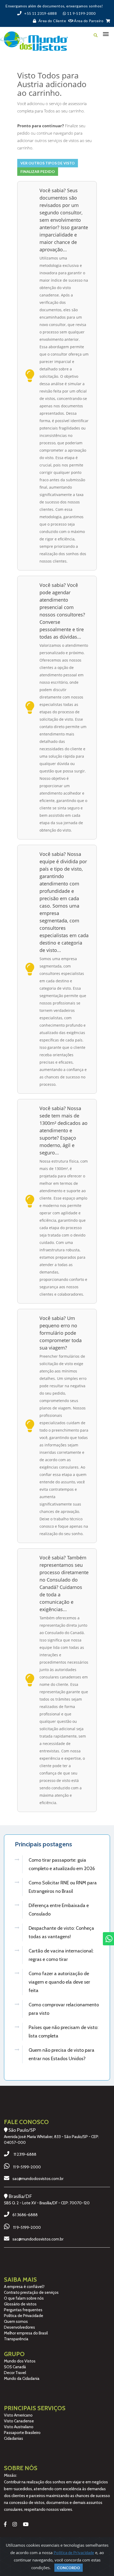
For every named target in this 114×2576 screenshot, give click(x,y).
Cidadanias (14, 2438)
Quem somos (16, 2322)
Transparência (16, 2339)
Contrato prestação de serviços (31, 2292)
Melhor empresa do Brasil (26, 2333)
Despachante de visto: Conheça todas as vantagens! (61, 1932)
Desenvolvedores (19, 2327)
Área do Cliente (52, 21)
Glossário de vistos (20, 2304)
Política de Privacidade (24, 2316)
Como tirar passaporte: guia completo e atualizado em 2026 (62, 1864)
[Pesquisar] (96, 35)
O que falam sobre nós (24, 2298)
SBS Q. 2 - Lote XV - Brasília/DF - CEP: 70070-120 (47, 2203)
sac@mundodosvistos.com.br (38, 2179)
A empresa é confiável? (24, 2287)
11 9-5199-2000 (27, 2167)
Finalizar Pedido (38, 171)
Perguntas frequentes (23, 2310)
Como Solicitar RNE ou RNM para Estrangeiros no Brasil (63, 1887)
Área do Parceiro (88, 21)
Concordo (69, 2568)
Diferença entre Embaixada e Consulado (59, 1910)
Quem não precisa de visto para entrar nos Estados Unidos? (62, 2054)
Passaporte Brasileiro (22, 2433)
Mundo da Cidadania (22, 2379)
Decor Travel (15, 2373)
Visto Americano (18, 2415)
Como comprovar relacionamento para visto (64, 2009)
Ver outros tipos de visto (48, 163)
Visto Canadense (19, 2421)
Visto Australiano (19, 2427)
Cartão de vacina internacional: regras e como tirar (61, 1955)
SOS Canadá (15, 2367)
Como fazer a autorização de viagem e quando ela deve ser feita (59, 1982)
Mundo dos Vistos (20, 2361)
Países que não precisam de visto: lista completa (63, 2032)
